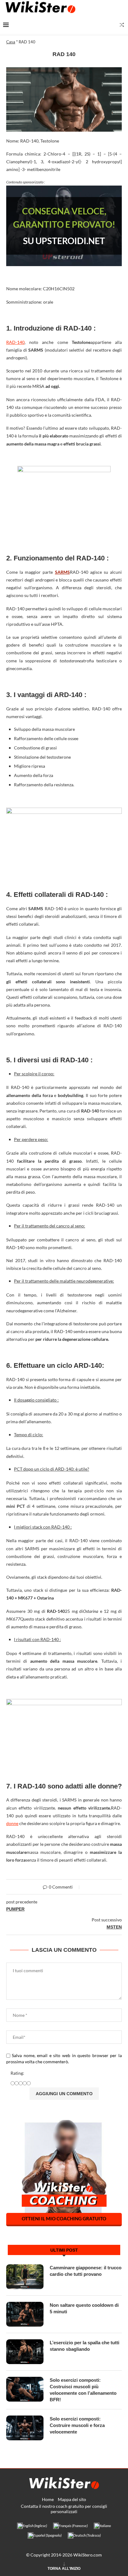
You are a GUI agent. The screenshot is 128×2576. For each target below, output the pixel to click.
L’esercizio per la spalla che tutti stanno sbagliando (85, 2346)
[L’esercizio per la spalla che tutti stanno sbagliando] (25, 2352)
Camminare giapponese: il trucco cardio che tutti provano (86, 2271)
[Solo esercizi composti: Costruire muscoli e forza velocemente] (25, 2428)
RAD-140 (15, 342)
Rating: (17, 2073)
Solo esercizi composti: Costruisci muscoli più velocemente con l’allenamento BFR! (83, 2390)
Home (48, 2499)
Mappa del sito (72, 2499)
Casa (11, 42)
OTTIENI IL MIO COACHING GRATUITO (64, 2218)
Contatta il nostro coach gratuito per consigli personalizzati (64, 2509)
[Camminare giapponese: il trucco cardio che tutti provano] (25, 2277)
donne (12, 1823)
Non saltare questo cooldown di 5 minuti (84, 2308)
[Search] (122, 25)
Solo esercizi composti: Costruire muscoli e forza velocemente (77, 2425)
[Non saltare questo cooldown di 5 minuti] (25, 2314)
